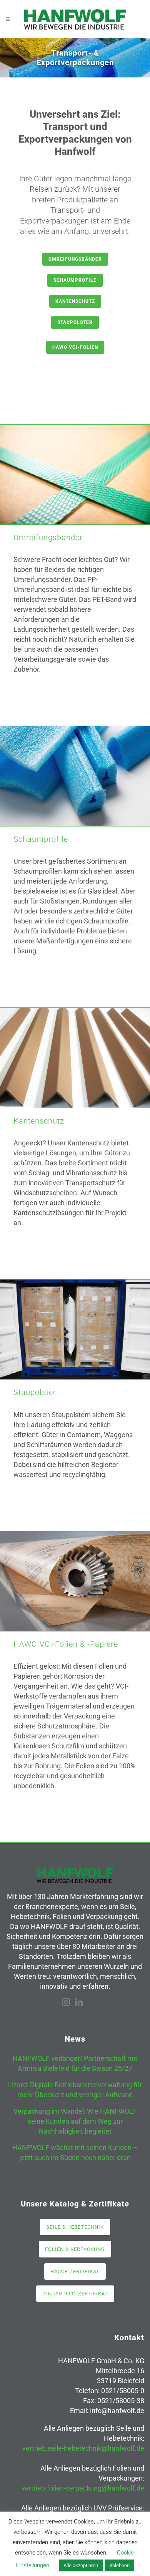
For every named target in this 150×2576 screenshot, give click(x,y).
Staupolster (75, 322)
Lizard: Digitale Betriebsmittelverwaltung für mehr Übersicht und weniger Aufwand (75, 2090)
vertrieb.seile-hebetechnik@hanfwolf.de (83, 2448)
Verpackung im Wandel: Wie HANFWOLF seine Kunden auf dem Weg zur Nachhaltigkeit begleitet (75, 2121)
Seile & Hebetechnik (75, 2227)
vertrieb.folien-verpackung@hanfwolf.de (83, 2488)
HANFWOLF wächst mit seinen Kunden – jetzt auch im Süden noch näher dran (75, 2153)
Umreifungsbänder (75, 259)
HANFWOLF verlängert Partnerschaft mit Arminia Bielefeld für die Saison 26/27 (75, 2063)
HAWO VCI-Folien (75, 347)
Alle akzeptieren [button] (81, 2565)
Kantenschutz (75, 301)
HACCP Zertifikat (75, 2271)
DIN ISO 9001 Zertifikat (75, 2294)
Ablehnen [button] (119, 2565)
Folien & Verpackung (75, 2249)
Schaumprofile (75, 280)
